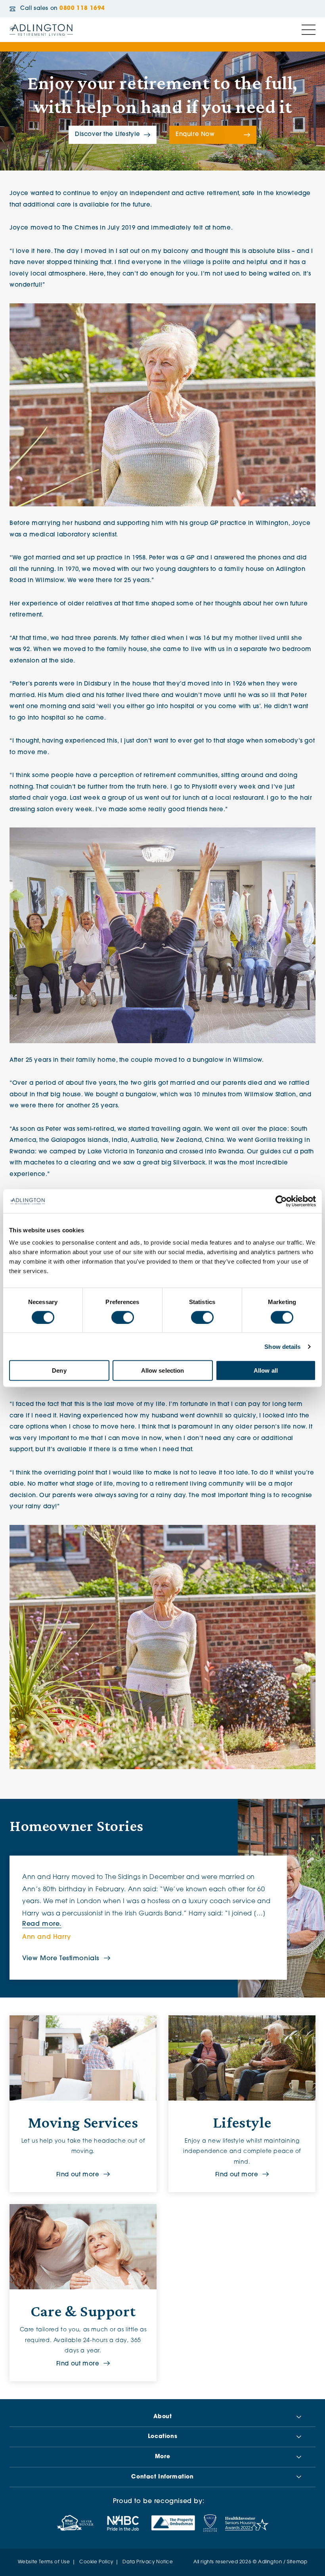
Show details (282, 1346)
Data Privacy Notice (148, 2562)
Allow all (266, 1370)
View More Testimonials (61, 1959)
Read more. (42, 1924)
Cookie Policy (96, 2562)
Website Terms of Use (44, 2562)
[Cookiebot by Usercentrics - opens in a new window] (281, 1201)
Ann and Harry (47, 1937)
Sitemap (297, 2562)
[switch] (123, 1317)
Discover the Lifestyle (108, 135)
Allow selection (163, 1370)
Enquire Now (195, 135)
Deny (59, 1370)
